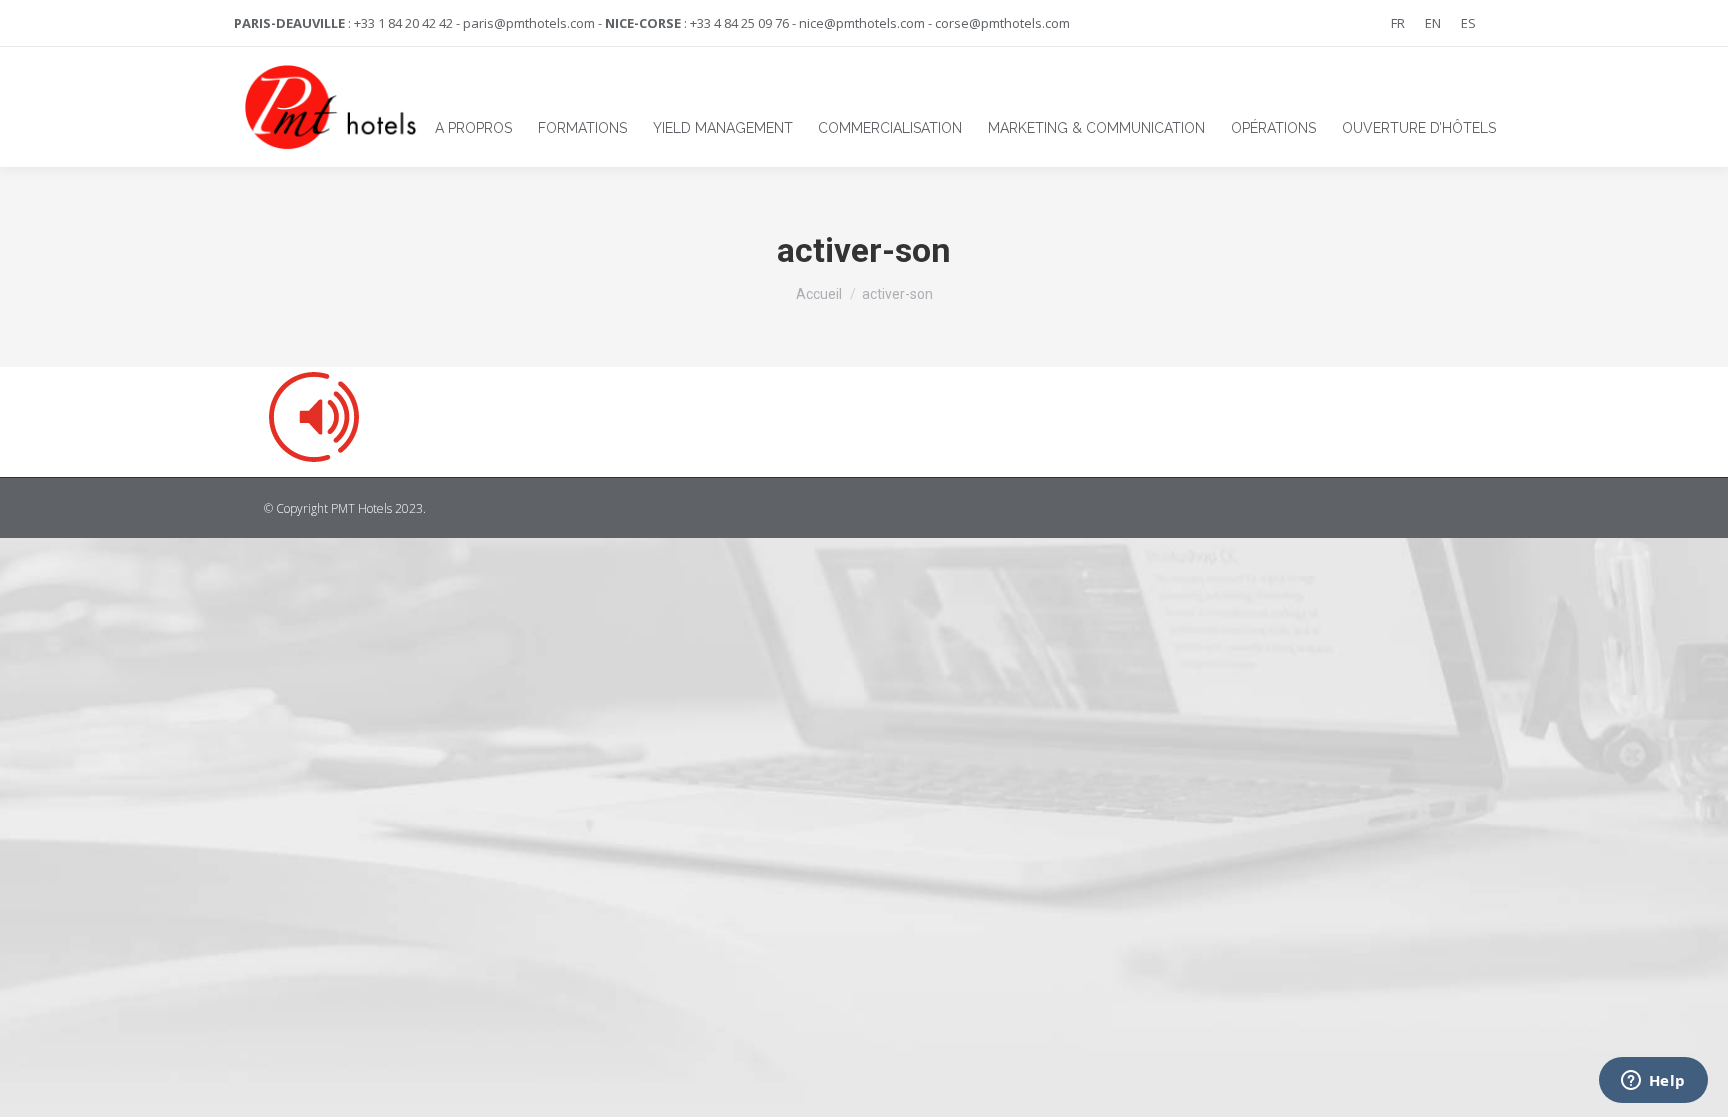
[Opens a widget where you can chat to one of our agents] (1653, 1082)
